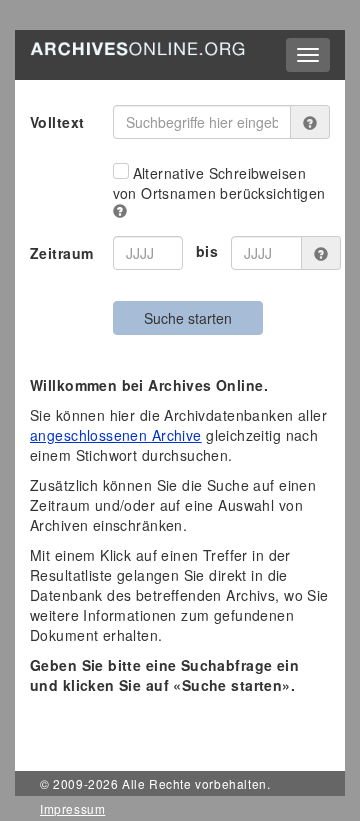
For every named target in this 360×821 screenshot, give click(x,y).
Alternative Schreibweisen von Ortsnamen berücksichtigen (219, 183)
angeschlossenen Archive (116, 435)
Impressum (72, 808)
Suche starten (188, 318)
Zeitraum (61, 253)
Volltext (57, 122)
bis (207, 251)
